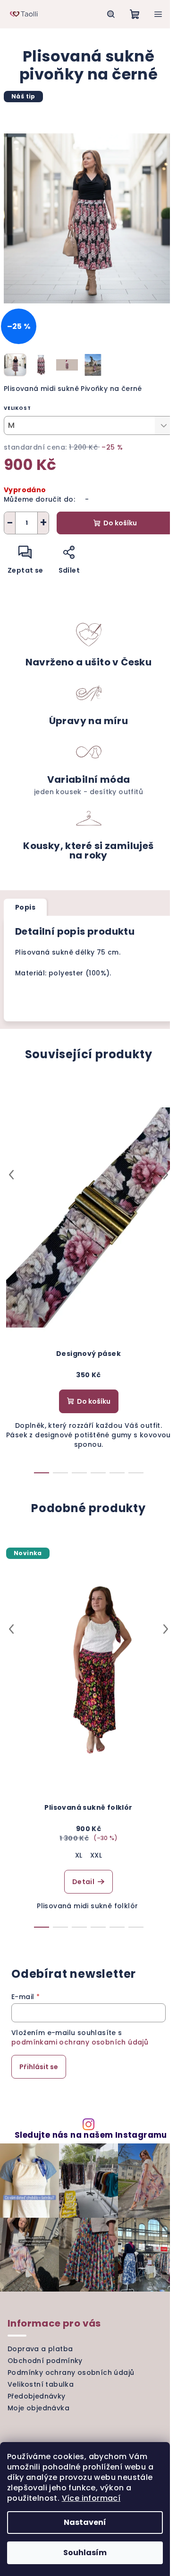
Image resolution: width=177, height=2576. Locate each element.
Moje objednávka (38, 2408)
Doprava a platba (40, 2349)
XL (79, 1855)
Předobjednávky (37, 2396)
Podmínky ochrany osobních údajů (71, 2372)
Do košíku (120, 523)
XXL (96, 1855)
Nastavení (85, 2522)
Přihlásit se (39, 2067)
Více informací (91, 2498)
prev (11, 1175)
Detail (83, 1882)
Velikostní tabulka (41, 2384)
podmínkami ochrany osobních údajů (80, 2042)
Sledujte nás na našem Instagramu (91, 2135)
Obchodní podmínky (45, 2361)
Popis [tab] (25, 907)
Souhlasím (85, 2553)
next (166, 1175)
